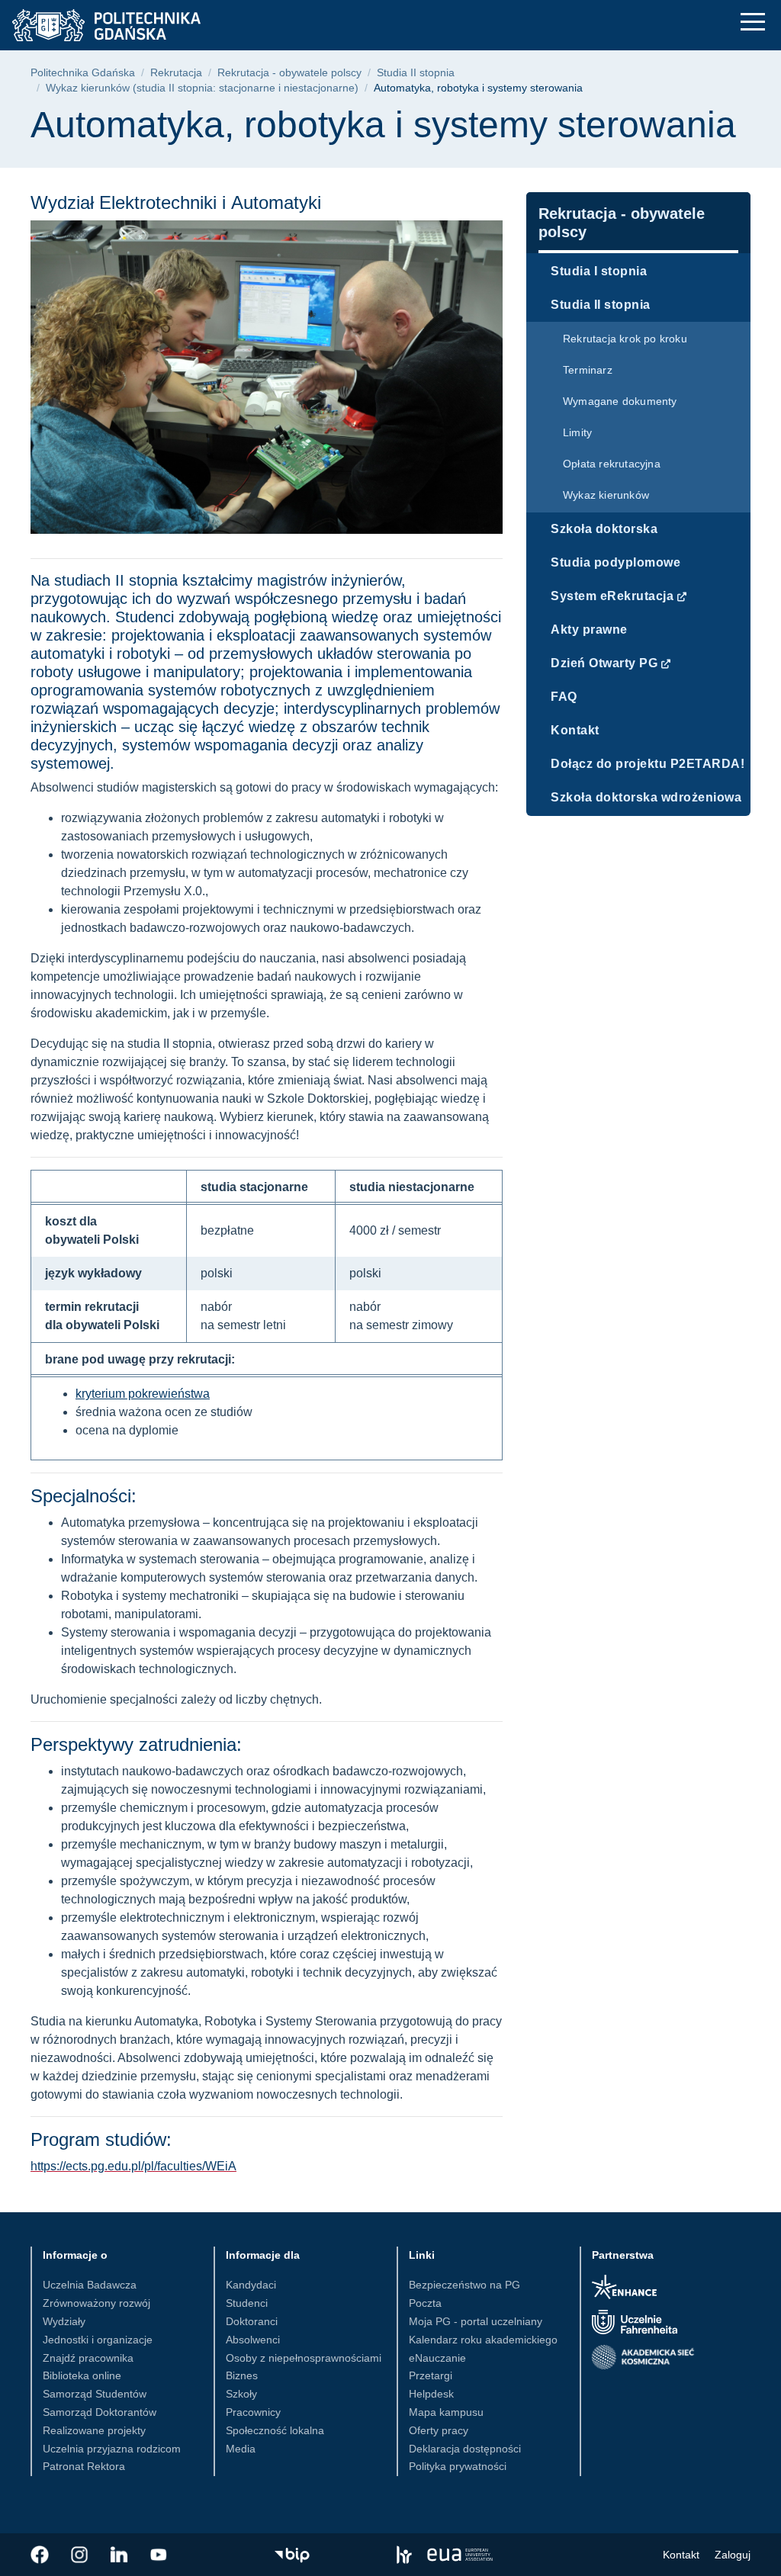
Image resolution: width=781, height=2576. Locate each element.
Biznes (242, 2375)
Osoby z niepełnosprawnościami (304, 2358)
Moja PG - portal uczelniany (476, 2321)
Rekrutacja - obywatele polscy (289, 73)
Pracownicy (253, 2412)
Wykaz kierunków (606, 495)
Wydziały (64, 2321)
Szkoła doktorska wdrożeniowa (646, 797)
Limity (577, 432)
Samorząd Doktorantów (100, 2412)
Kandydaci (251, 2285)
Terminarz (588, 370)
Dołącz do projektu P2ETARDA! (648, 764)
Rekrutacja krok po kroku (625, 339)
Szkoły (241, 2394)
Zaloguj (733, 2555)
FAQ (564, 697)
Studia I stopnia (599, 271)
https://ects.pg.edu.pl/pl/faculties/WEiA (133, 2166)
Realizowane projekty (94, 2430)
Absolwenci (253, 2340)
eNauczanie (437, 2358)
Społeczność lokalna (275, 2430)
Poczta (425, 2303)
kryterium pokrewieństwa (143, 1394)
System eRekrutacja (612, 596)
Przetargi (431, 2375)
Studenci (247, 2303)
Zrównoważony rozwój (96, 2303)
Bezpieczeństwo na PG (464, 2285)
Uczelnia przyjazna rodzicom (112, 2449)
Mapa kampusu (446, 2412)
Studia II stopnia (416, 73)
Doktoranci (252, 2321)
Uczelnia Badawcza (90, 2285)
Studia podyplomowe (615, 562)
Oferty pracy (439, 2430)
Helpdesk (431, 2394)
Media (241, 2449)
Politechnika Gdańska (83, 73)
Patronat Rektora (84, 2466)
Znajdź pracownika (88, 2358)
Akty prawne (589, 630)
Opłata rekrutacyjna (612, 464)
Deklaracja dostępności (465, 2449)
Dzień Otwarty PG (604, 663)
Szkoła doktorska (604, 529)
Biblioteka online (82, 2375)
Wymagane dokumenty (620, 401)
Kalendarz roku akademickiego (483, 2340)
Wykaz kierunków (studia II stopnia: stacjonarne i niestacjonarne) (202, 88)
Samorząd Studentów (95, 2394)
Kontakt (575, 730)
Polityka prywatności (458, 2466)
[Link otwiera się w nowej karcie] (40, 2555)
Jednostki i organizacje (98, 2340)
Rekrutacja (176, 73)
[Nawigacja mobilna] (753, 22)
